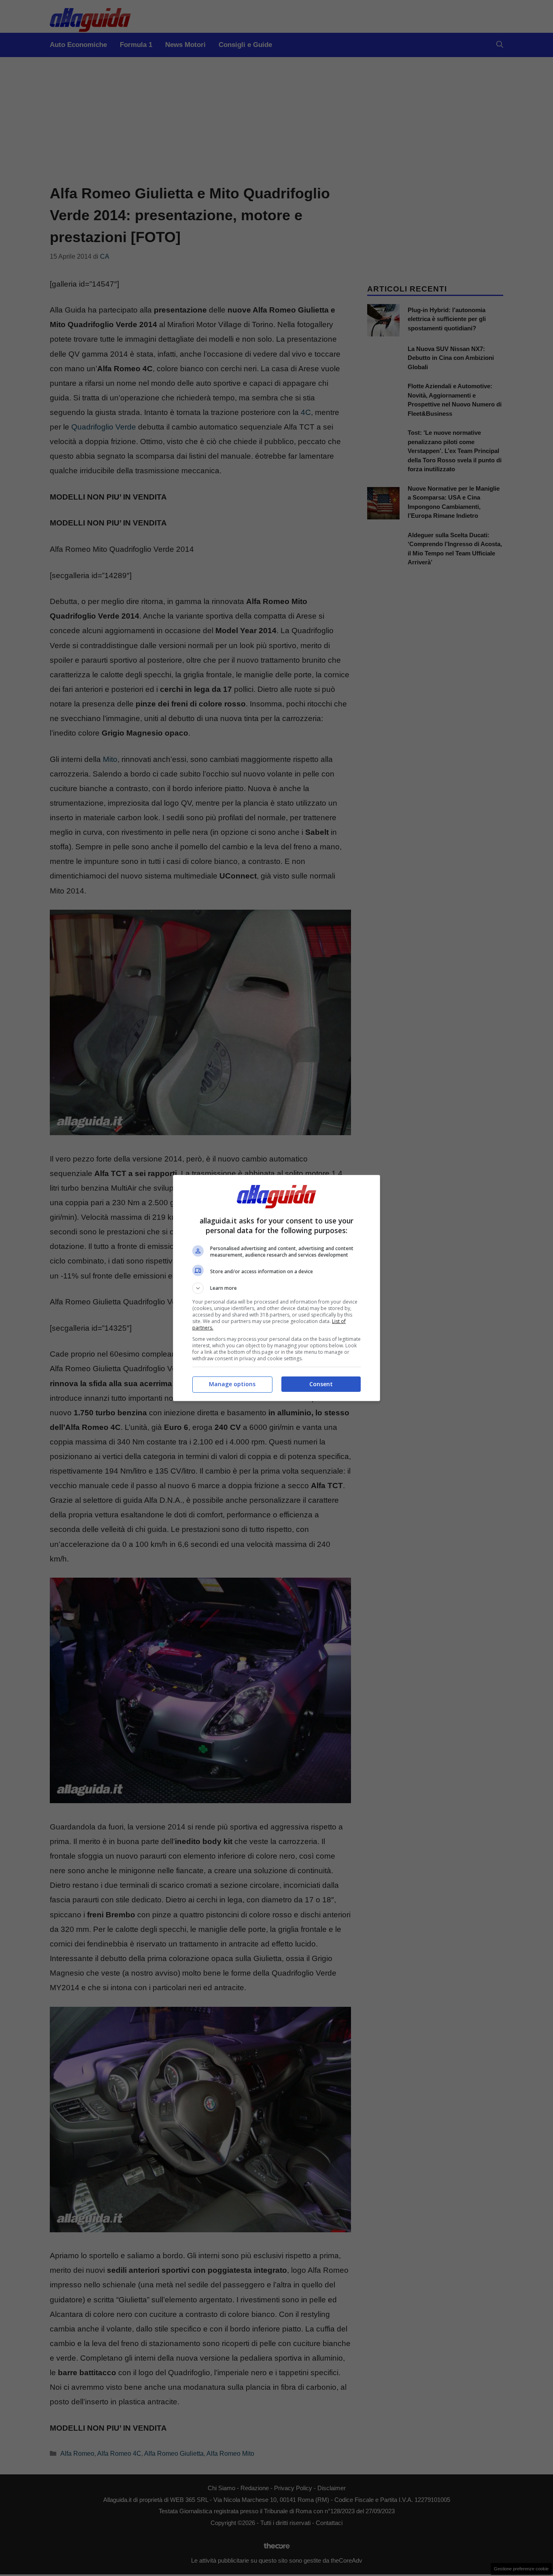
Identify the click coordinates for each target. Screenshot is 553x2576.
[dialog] (276, 1288)
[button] (276, 1288)
